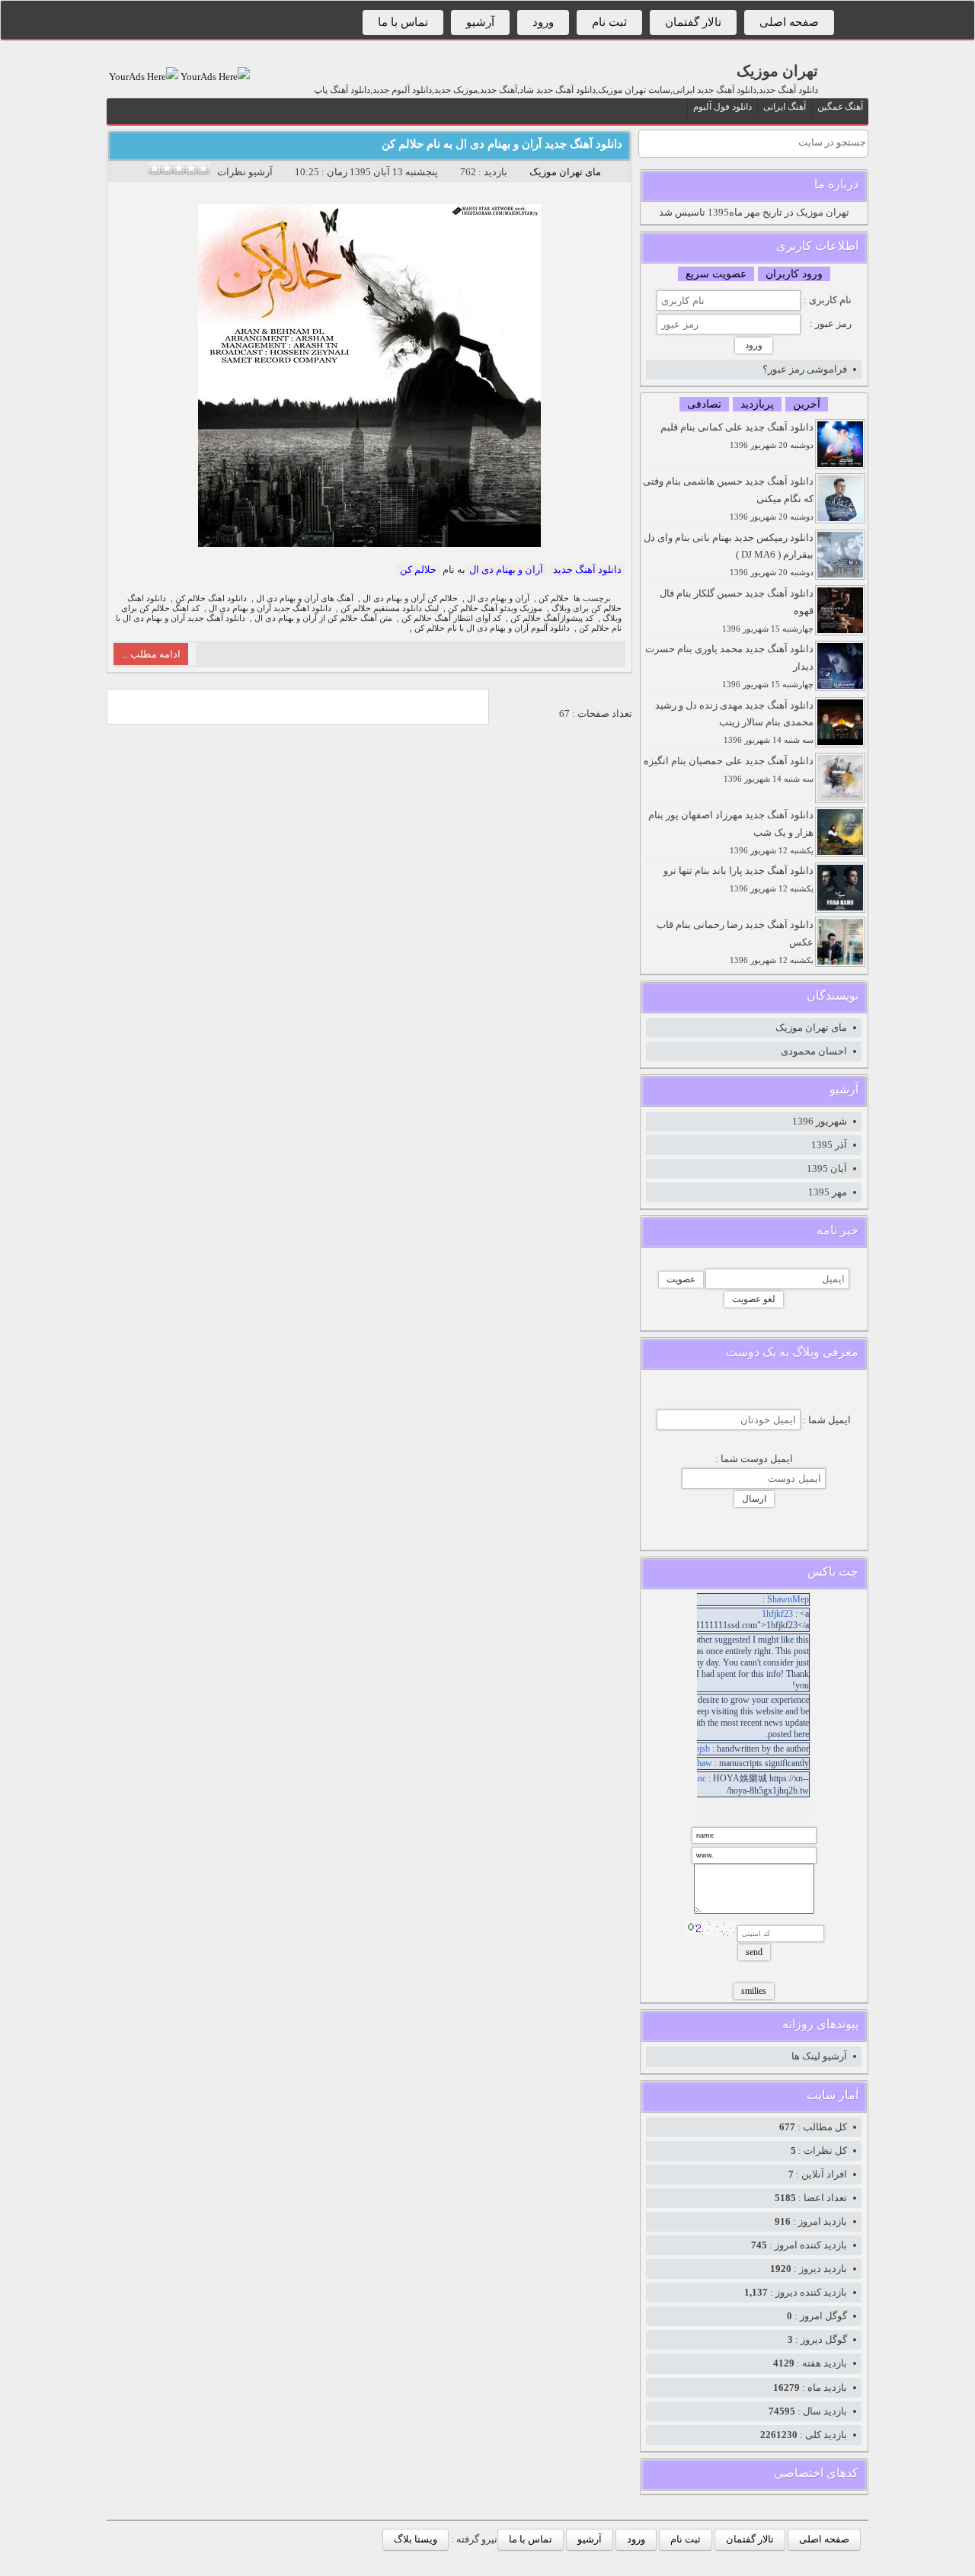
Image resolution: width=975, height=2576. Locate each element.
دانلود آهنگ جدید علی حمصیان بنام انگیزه (729, 769)
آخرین (807, 404)
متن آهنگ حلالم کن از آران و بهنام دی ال (323, 618)
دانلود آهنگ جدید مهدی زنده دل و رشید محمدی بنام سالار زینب (734, 722)
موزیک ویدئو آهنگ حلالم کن (495, 608)
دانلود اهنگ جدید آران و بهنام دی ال (270, 608)
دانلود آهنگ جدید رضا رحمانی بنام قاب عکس (735, 942)
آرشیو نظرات (245, 172)
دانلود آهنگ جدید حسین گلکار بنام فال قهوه (737, 610)
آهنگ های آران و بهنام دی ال (305, 598)
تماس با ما (403, 22)
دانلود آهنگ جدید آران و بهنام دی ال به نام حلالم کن (502, 144)
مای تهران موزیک (565, 172)
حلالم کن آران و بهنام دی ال (410, 598)
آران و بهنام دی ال (506, 570)
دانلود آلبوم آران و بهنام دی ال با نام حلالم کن (492, 628)
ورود (543, 22)
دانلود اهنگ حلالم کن (211, 598)
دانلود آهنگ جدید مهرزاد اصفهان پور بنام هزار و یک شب (731, 832)
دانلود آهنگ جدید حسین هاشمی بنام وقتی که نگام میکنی (728, 498)
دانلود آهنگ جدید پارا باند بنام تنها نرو (738, 879)
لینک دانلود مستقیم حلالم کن (390, 608)
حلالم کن (418, 570)
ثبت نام (609, 22)
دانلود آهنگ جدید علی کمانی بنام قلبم (737, 435)
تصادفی (704, 404)
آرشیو (480, 22)
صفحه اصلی (789, 22)
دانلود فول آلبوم (722, 107)
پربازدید (757, 404)
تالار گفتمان (693, 22)
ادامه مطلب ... (151, 654)
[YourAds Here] (214, 77)
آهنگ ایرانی (785, 107)
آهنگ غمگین (840, 107)
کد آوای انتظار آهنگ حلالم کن (451, 618)
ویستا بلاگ (416, 2539)
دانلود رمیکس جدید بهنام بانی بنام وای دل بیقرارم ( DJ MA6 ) (729, 555)
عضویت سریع (716, 274)
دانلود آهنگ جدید (587, 570)
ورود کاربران (794, 274)
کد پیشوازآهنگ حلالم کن (552, 618)
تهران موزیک (777, 71)
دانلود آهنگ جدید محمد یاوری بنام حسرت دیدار (729, 666)
